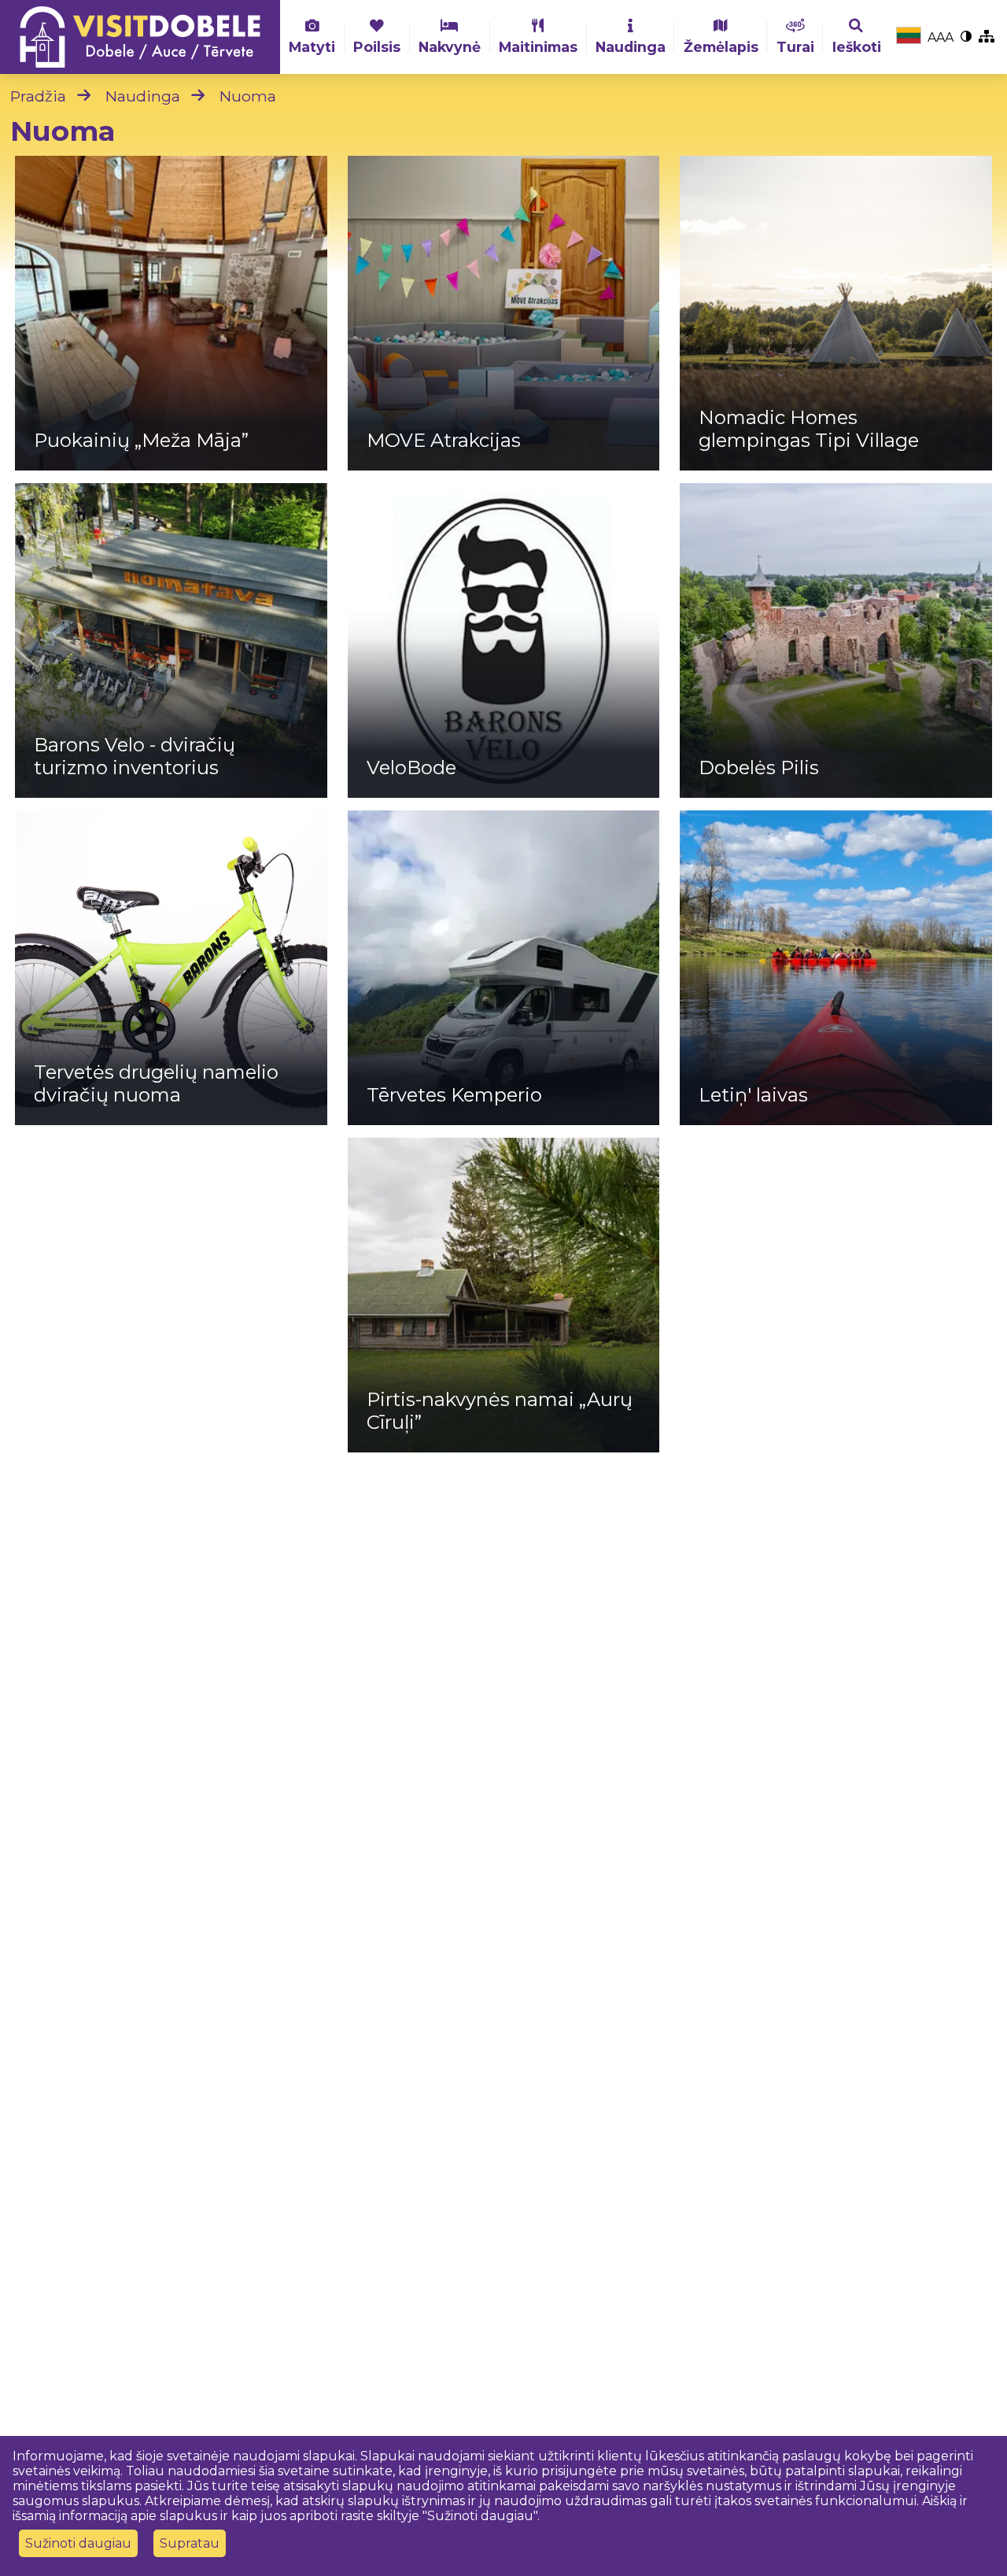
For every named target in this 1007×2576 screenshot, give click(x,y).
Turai (795, 47)
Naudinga (631, 47)
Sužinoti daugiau (78, 2543)
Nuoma (248, 96)
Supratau (190, 2543)
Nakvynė (450, 47)
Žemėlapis (721, 47)
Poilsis (377, 47)
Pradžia (38, 96)
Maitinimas (538, 47)
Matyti (312, 47)
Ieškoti (857, 47)
